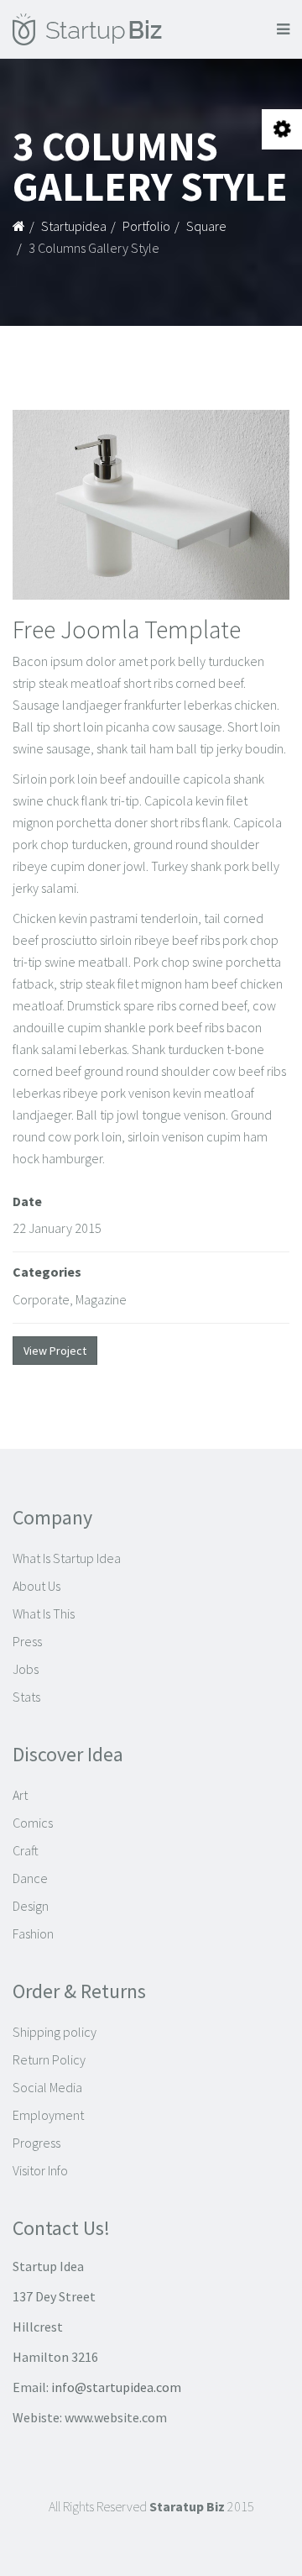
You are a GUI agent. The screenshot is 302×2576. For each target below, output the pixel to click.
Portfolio (146, 226)
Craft (26, 1850)
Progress (36, 2143)
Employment (48, 2115)
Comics (33, 1823)
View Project (55, 1351)
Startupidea (74, 226)
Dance (30, 1878)
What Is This (44, 1613)
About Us (36, 1586)
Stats (26, 1697)
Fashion (33, 1933)
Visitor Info (40, 2170)
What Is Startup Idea (67, 1558)
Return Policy (49, 2059)
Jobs (26, 1669)
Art (20, 1795)
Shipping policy (55, 2032)
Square (206, 226)
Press (27, 1641)
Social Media (47, 2087)
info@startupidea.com (116, 2387)
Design (31, 1906)
